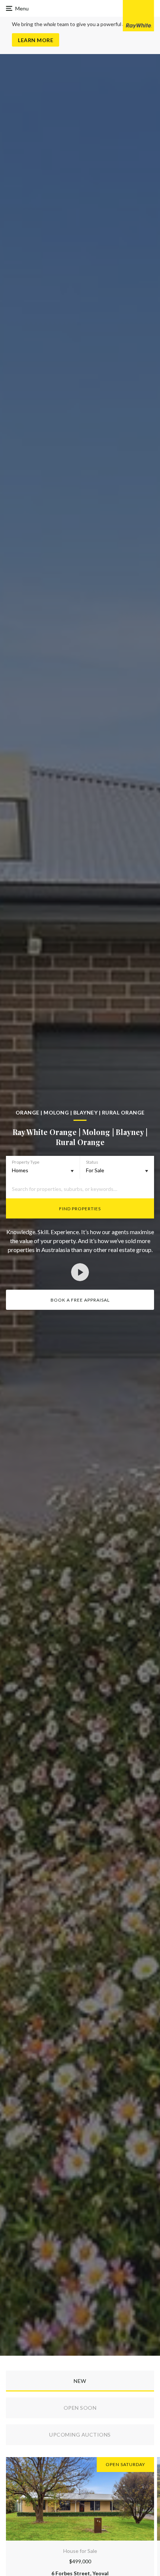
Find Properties (80, 1209)
